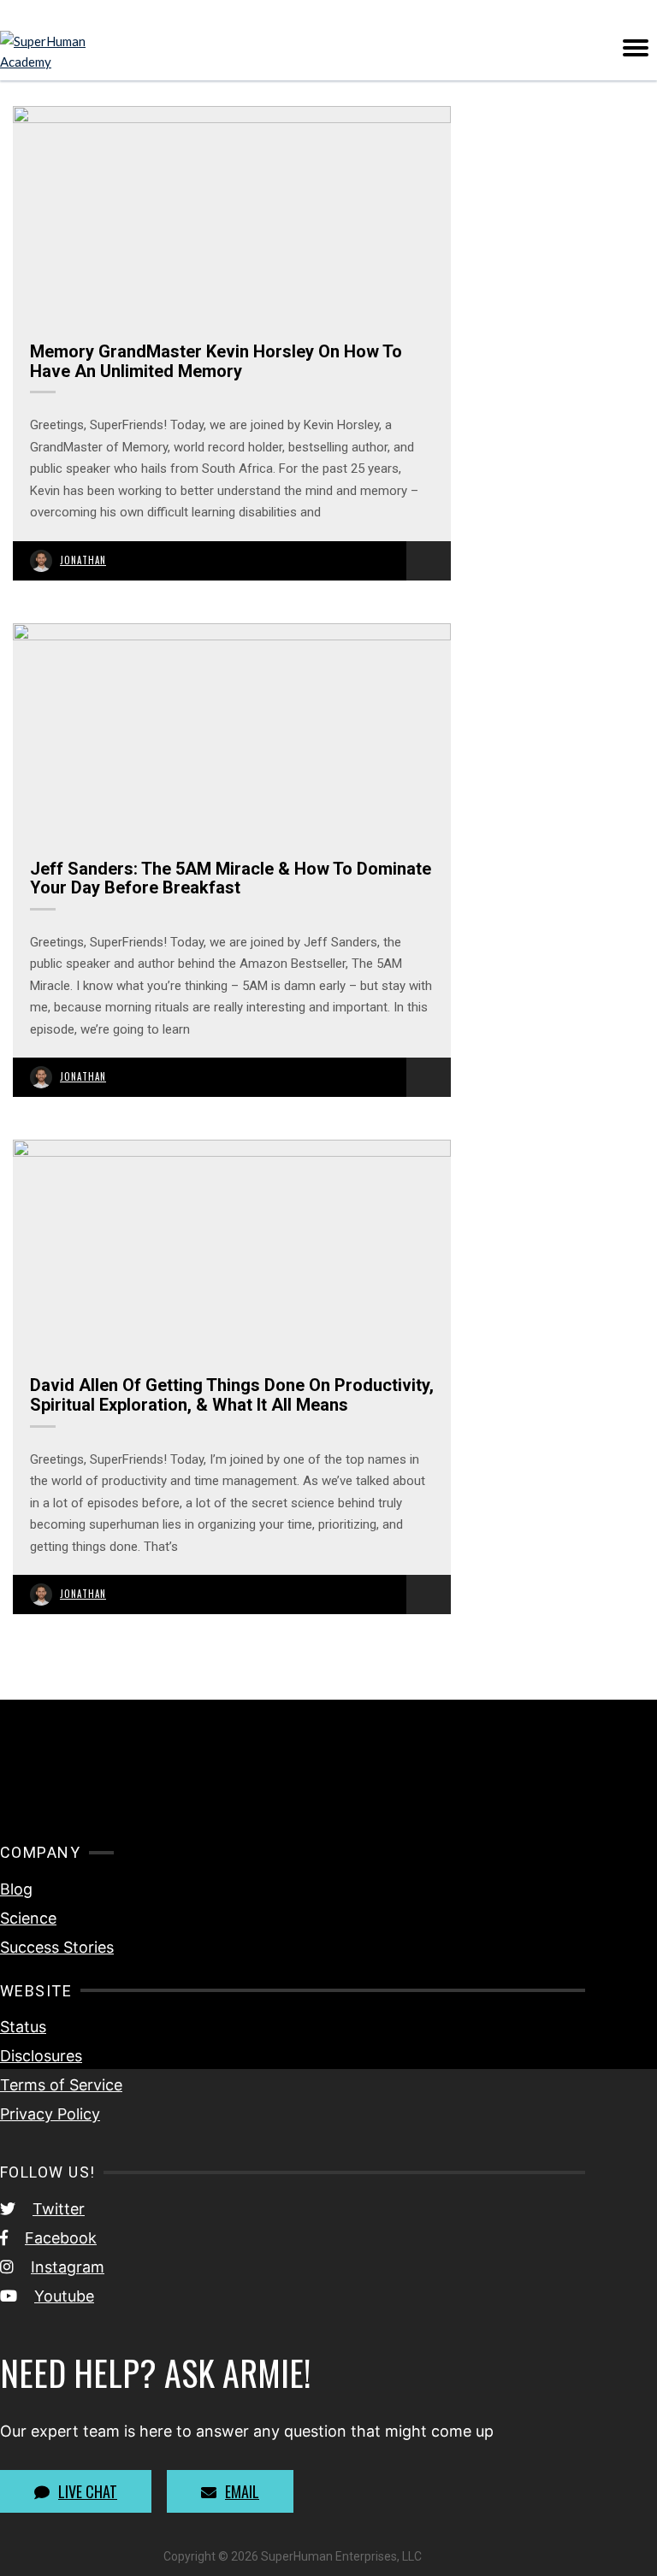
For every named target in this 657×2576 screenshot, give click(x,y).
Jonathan (83, 560)
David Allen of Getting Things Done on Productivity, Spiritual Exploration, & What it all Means (232, 1395)
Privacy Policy (50, 2114)
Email (242, 2491)
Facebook (61, 2238)
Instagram (68, 2267)
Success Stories (57, 1947)
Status (23, 2027)
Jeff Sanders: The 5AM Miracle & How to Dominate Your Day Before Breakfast (231, 878)
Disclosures (41, 2056)
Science (28, 1918)
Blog (16, 1889)
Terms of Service (61, 2085)
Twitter (59, 2209)
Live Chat (88, 2491)
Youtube (64, 2296)
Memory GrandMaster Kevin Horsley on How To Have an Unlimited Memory (216, 361)
